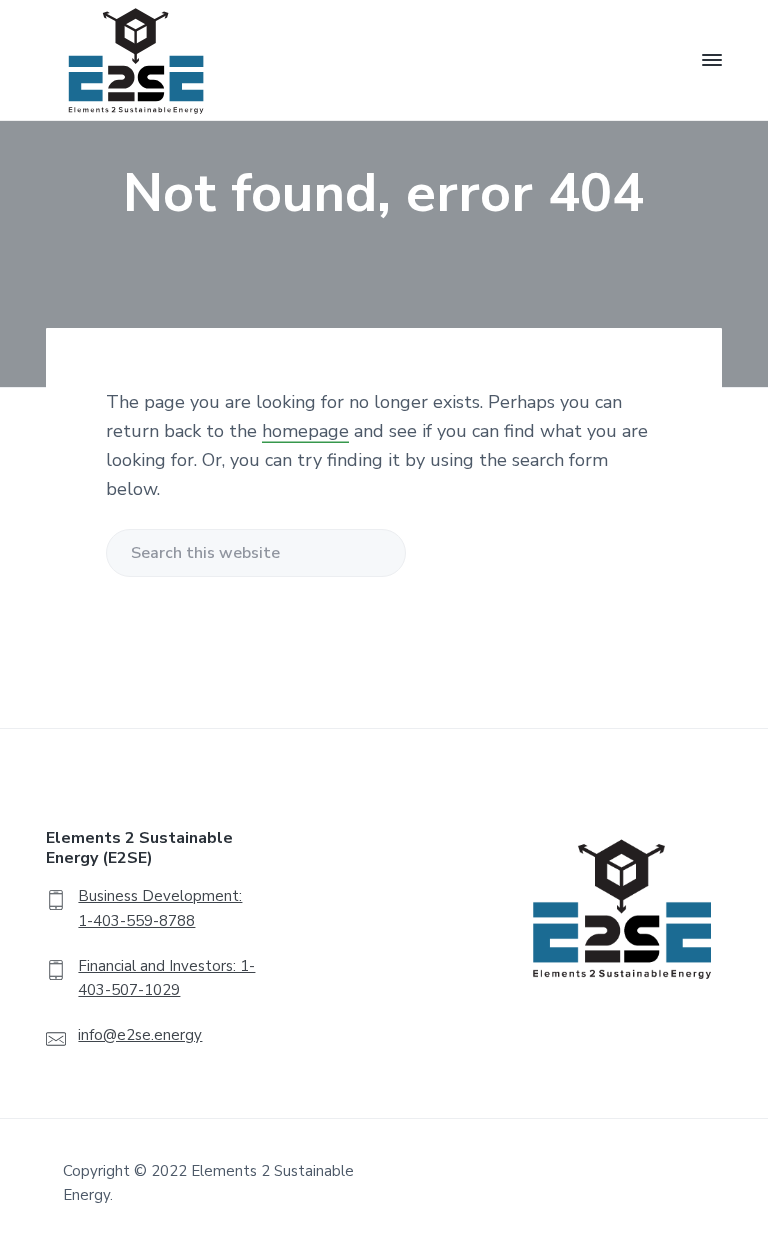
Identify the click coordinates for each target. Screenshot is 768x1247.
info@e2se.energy (140, 1035)
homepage (305, 431)
